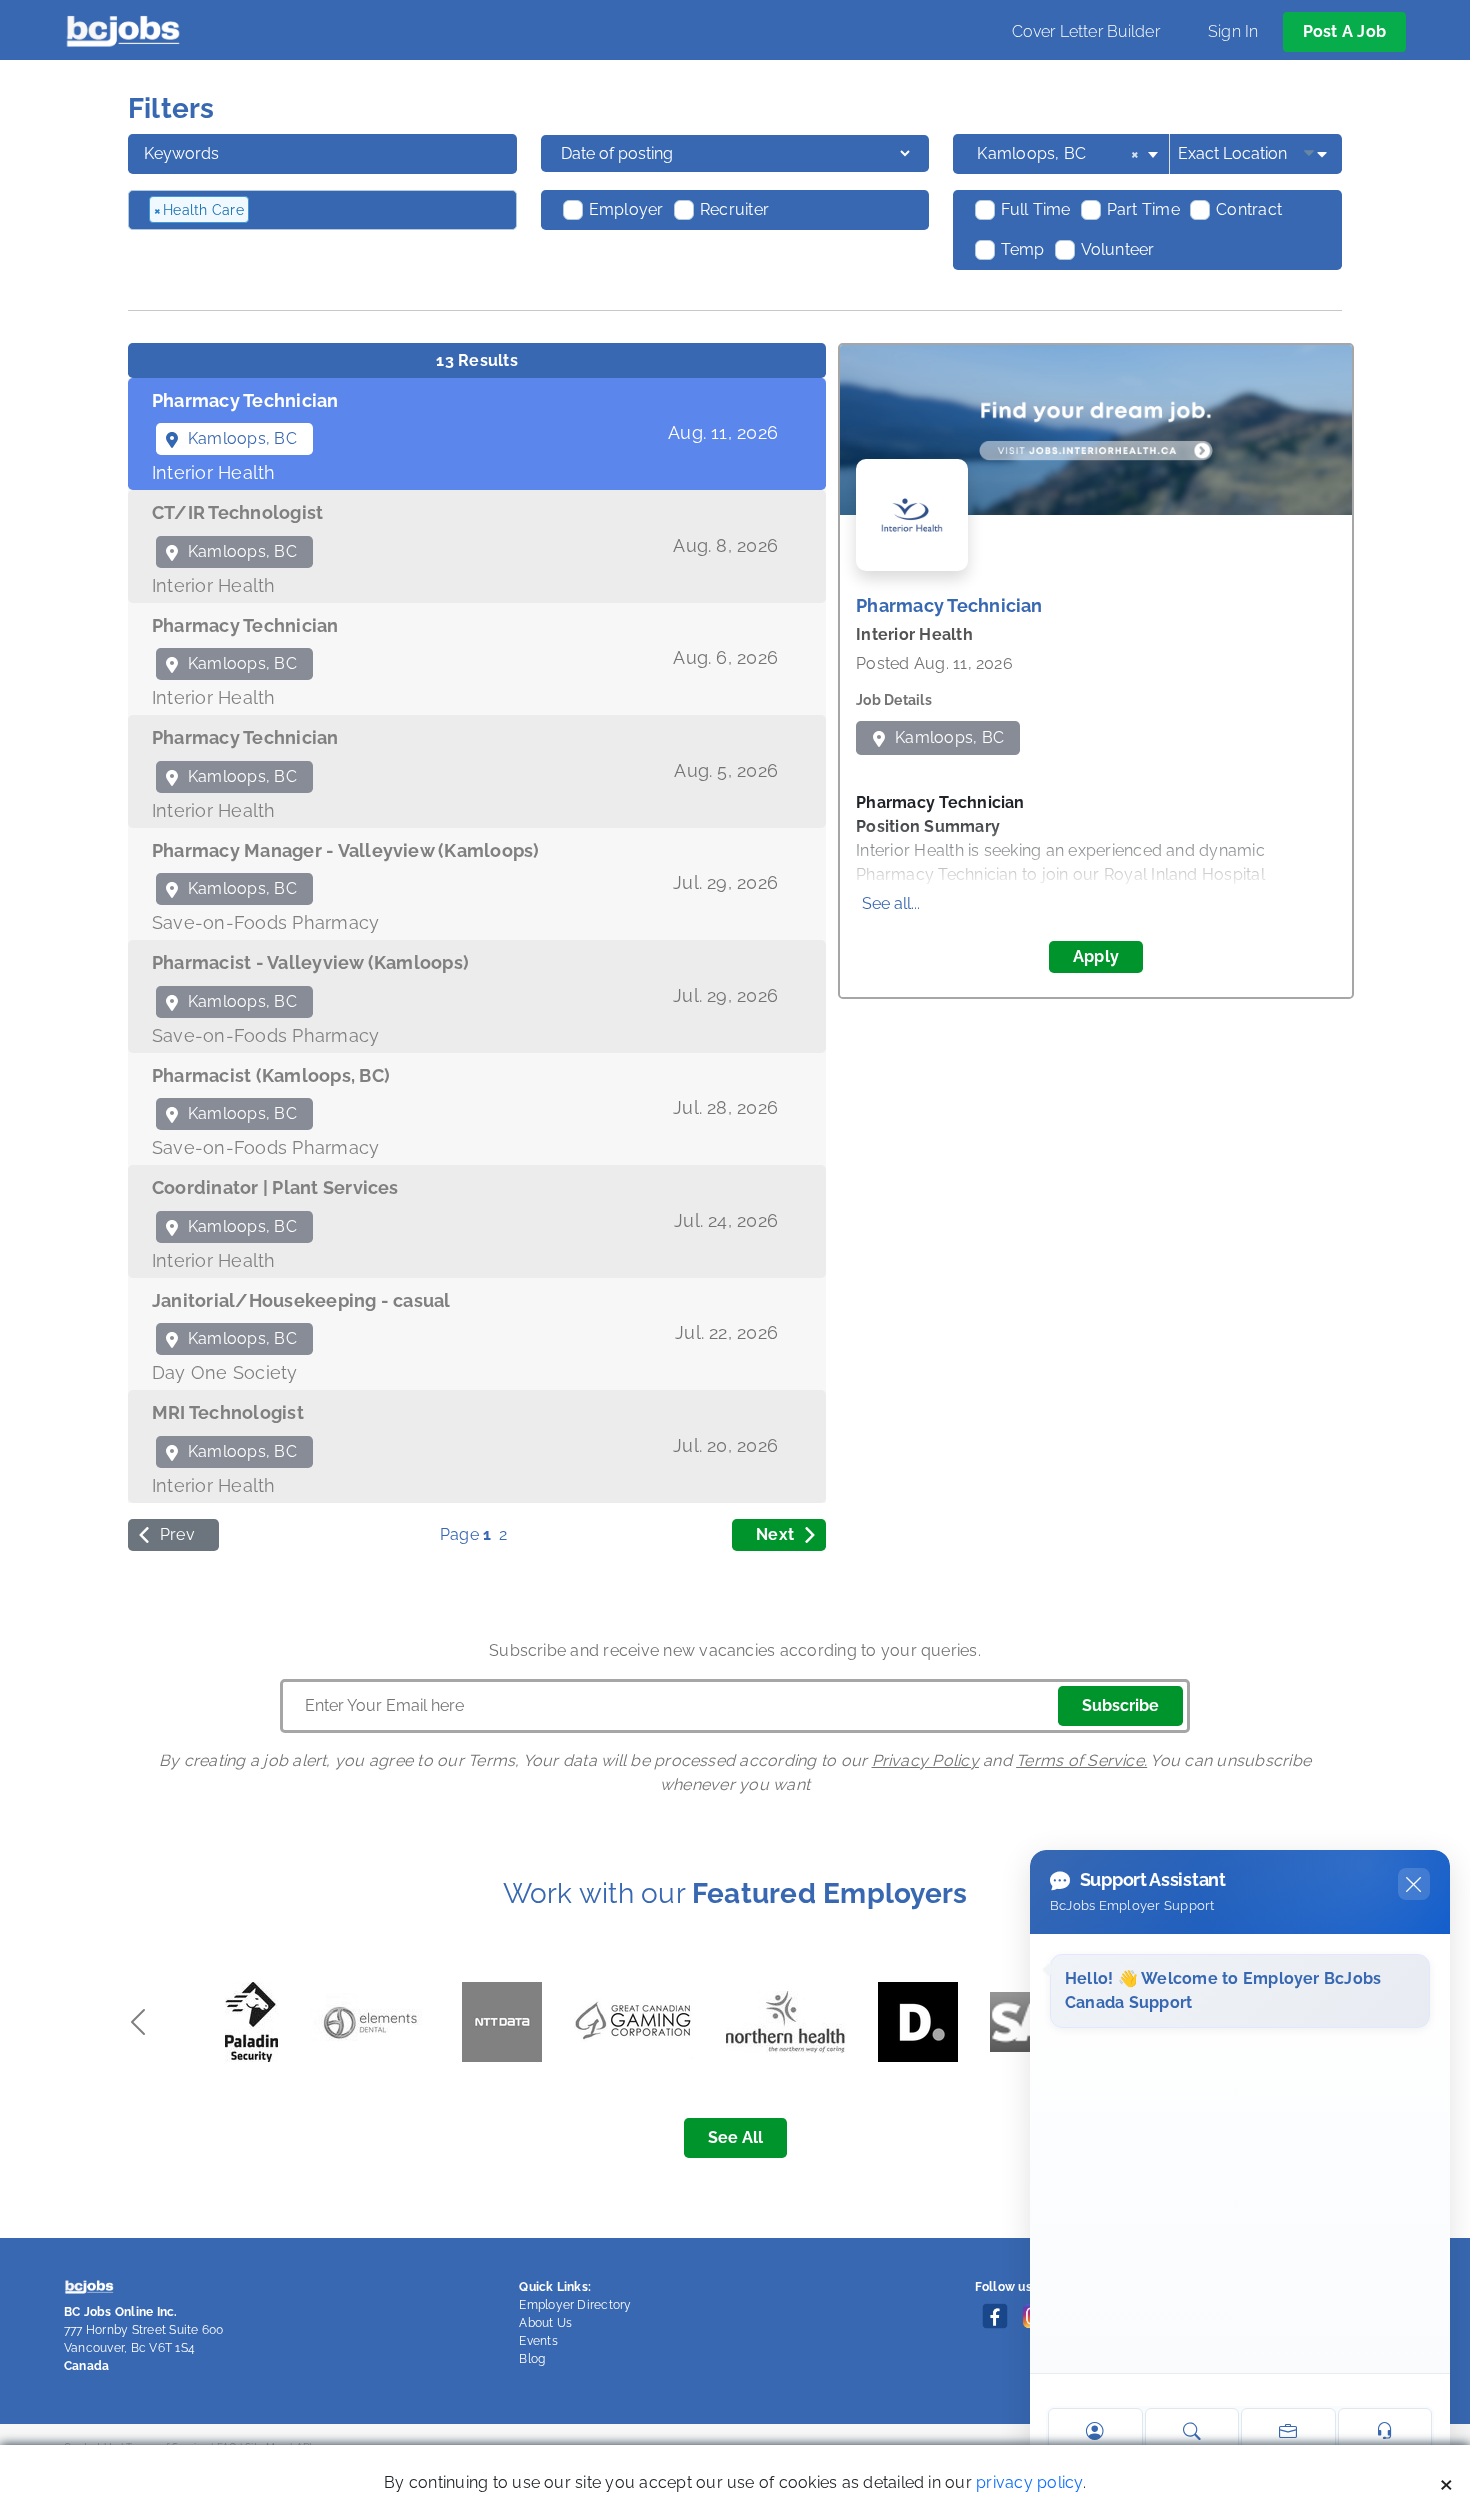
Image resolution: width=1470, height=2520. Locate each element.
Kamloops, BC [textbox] (1058, 153)
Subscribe (1120, 1705)
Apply (1096, 956)
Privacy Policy (925, 1760)
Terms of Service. (1081, 1760)
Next (775, 1534)
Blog (532, 2359)
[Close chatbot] (1414, 1884)
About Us (545, 2323)
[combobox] (1069, 154)
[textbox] (361, 210)
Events (538, 2341)
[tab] (477, 434)
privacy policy (1029, 2482)
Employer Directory (575, 2305)
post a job (1344, 31)
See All (735, 2137)
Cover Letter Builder (1086, 31)
